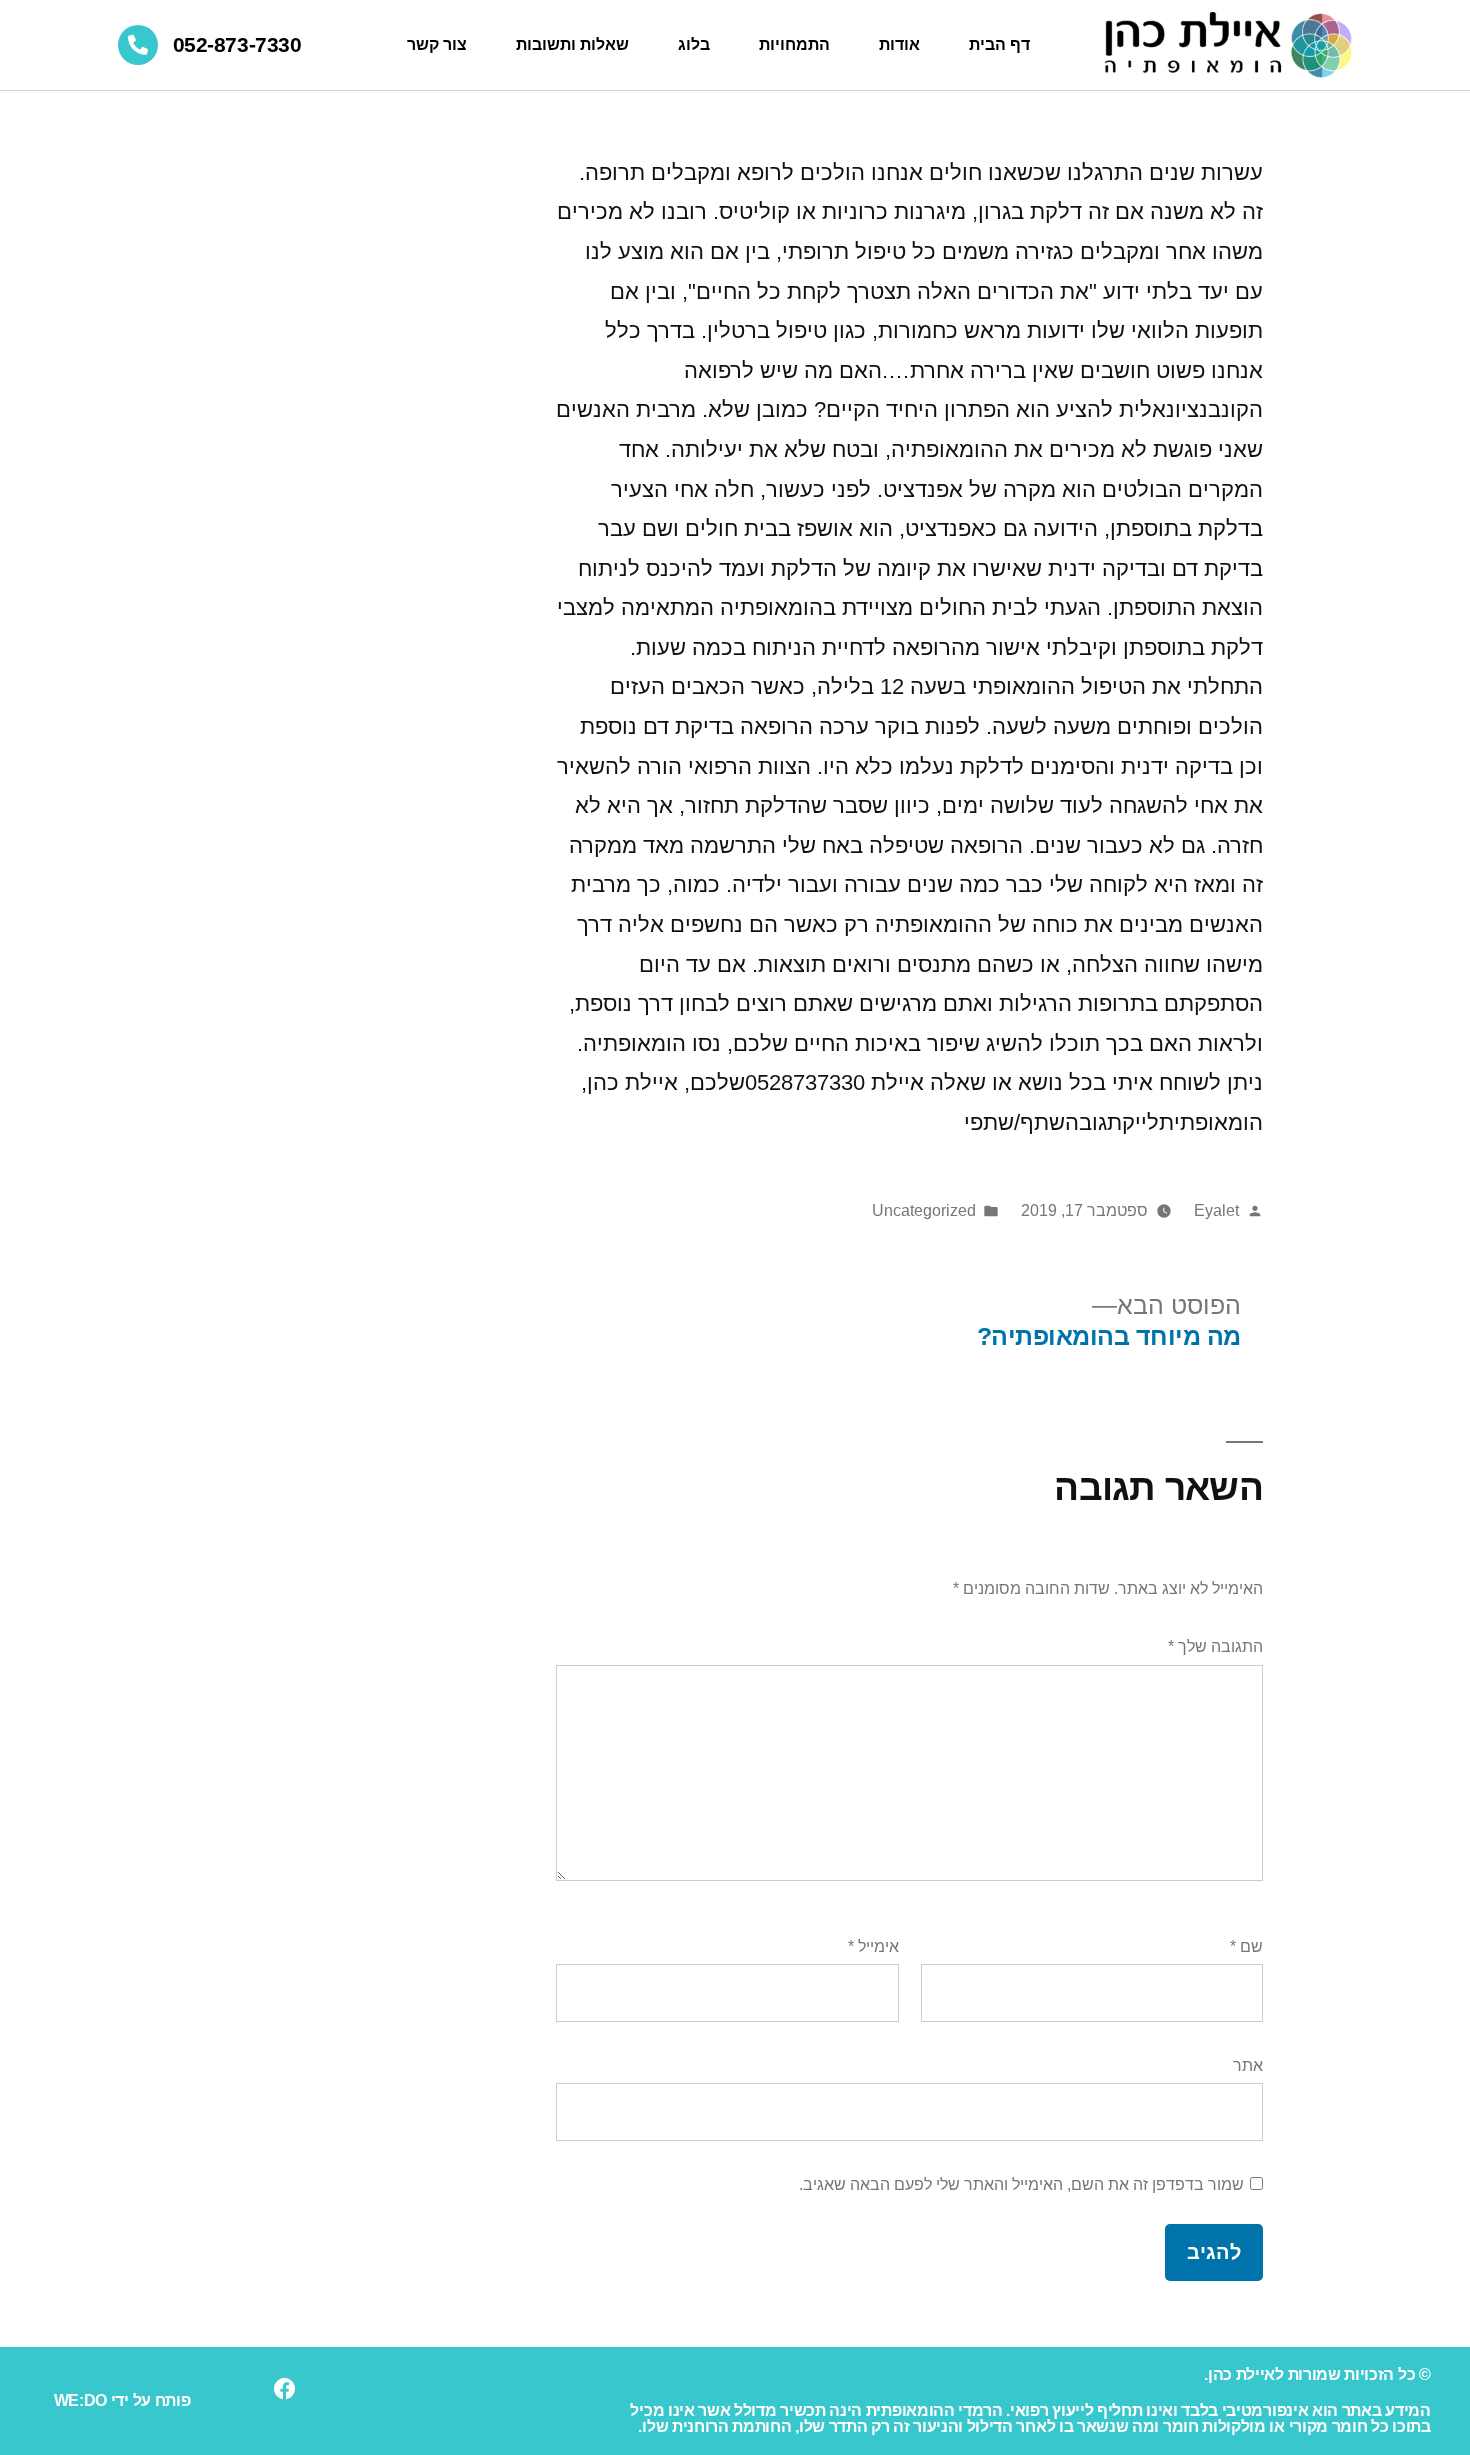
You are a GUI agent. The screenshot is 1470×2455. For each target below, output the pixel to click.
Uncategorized (924, 1210)
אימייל (873, 1946)
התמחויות (794, 44)
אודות (899, 44)
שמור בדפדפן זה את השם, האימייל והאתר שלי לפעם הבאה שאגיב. (1021, 2184)
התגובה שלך (1215, 1646)
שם (1246, 1946)
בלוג (694, 44)
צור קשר (437, 44)
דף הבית (999, 44)
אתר (1248, 2065)
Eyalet (1216, 1210)
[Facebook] (285, 2389)
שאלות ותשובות (572, 44)
